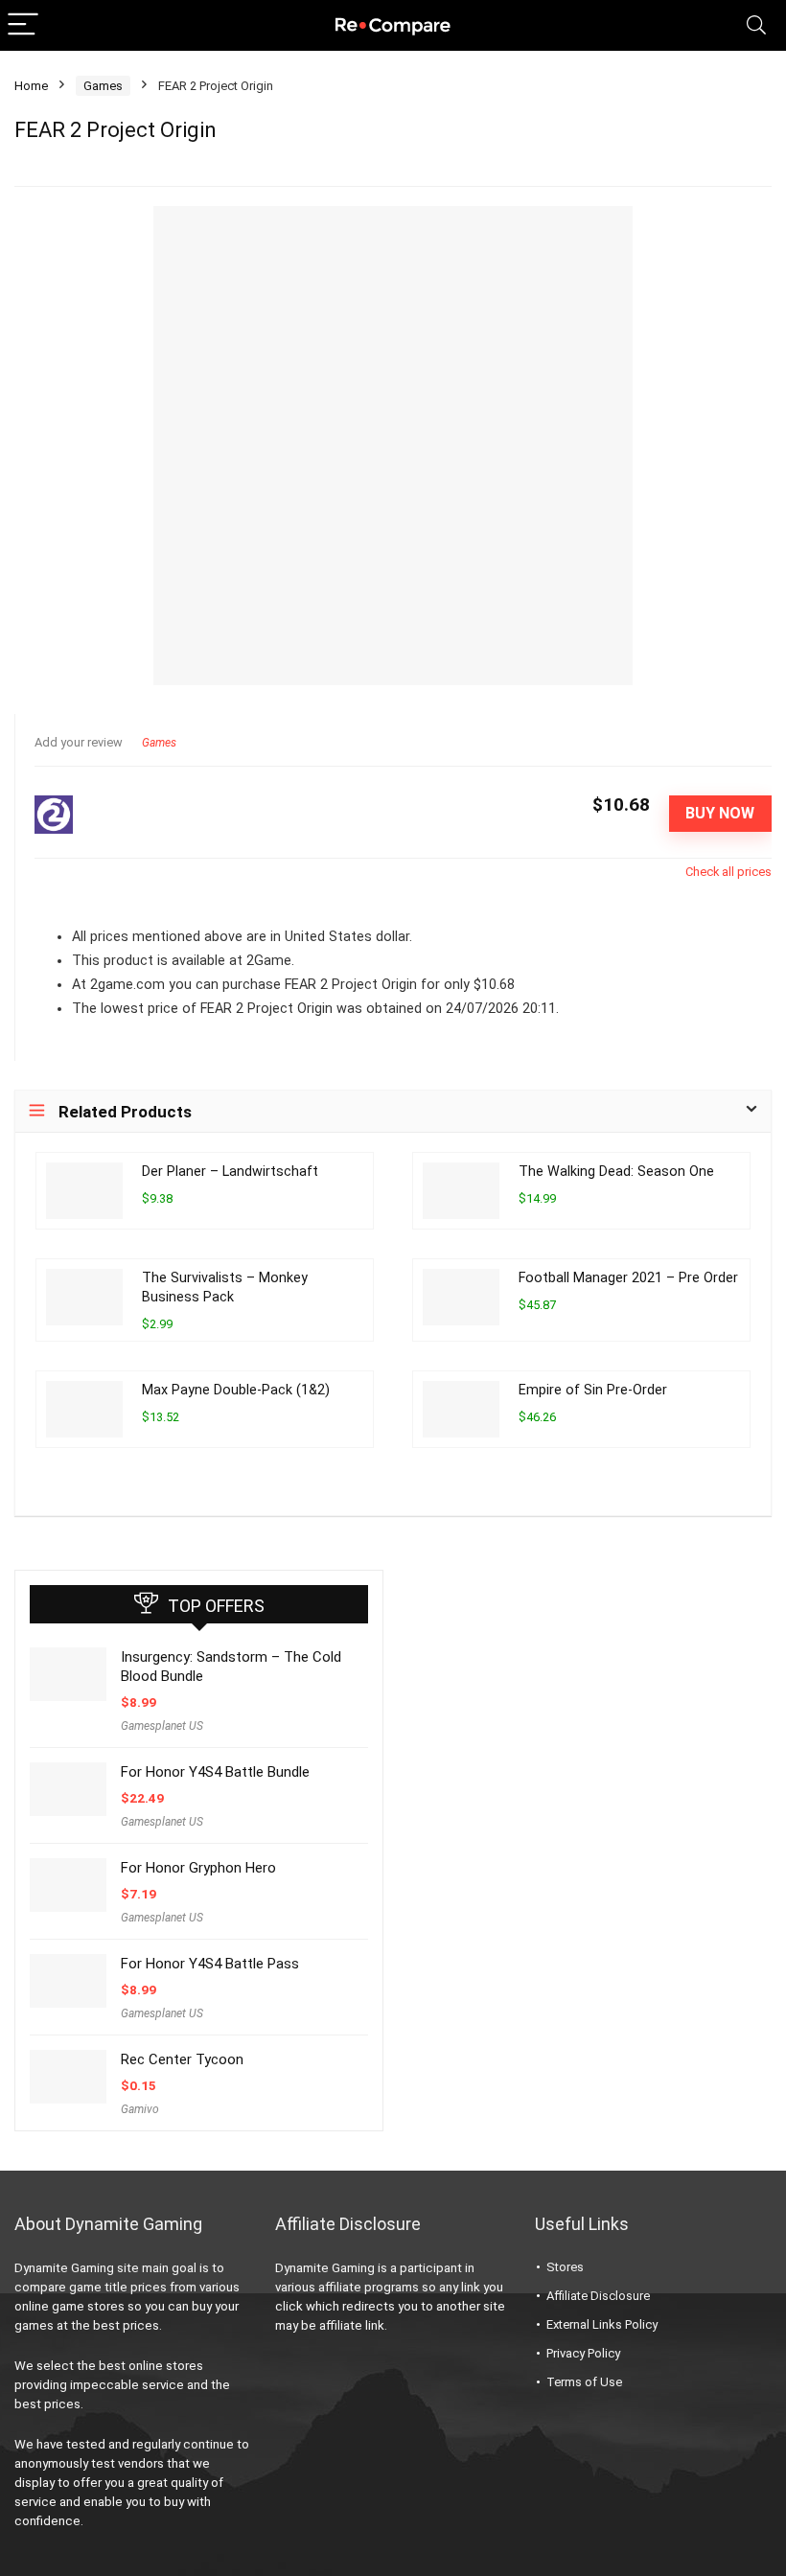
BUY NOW (720, 813)
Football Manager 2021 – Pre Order (628, 1278)
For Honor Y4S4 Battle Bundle (215, 1772)
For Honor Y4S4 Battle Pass (210, 1964)
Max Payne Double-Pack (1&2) (236, 1390)
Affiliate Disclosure (598, 2296)
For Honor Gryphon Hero (198, 1868)
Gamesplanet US (162, 1726)
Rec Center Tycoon (182, 2059)
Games (103, 86)
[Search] (756, 25)
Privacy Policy (583, 2353)
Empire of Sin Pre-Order (593, 1390)
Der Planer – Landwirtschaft (230, 1172)
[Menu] (23, 25)
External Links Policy (602, 2324)
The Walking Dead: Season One (616, 1172)
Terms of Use (584, 2382)
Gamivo (140, 2109)
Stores (565, 2267)
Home (31, 86)
